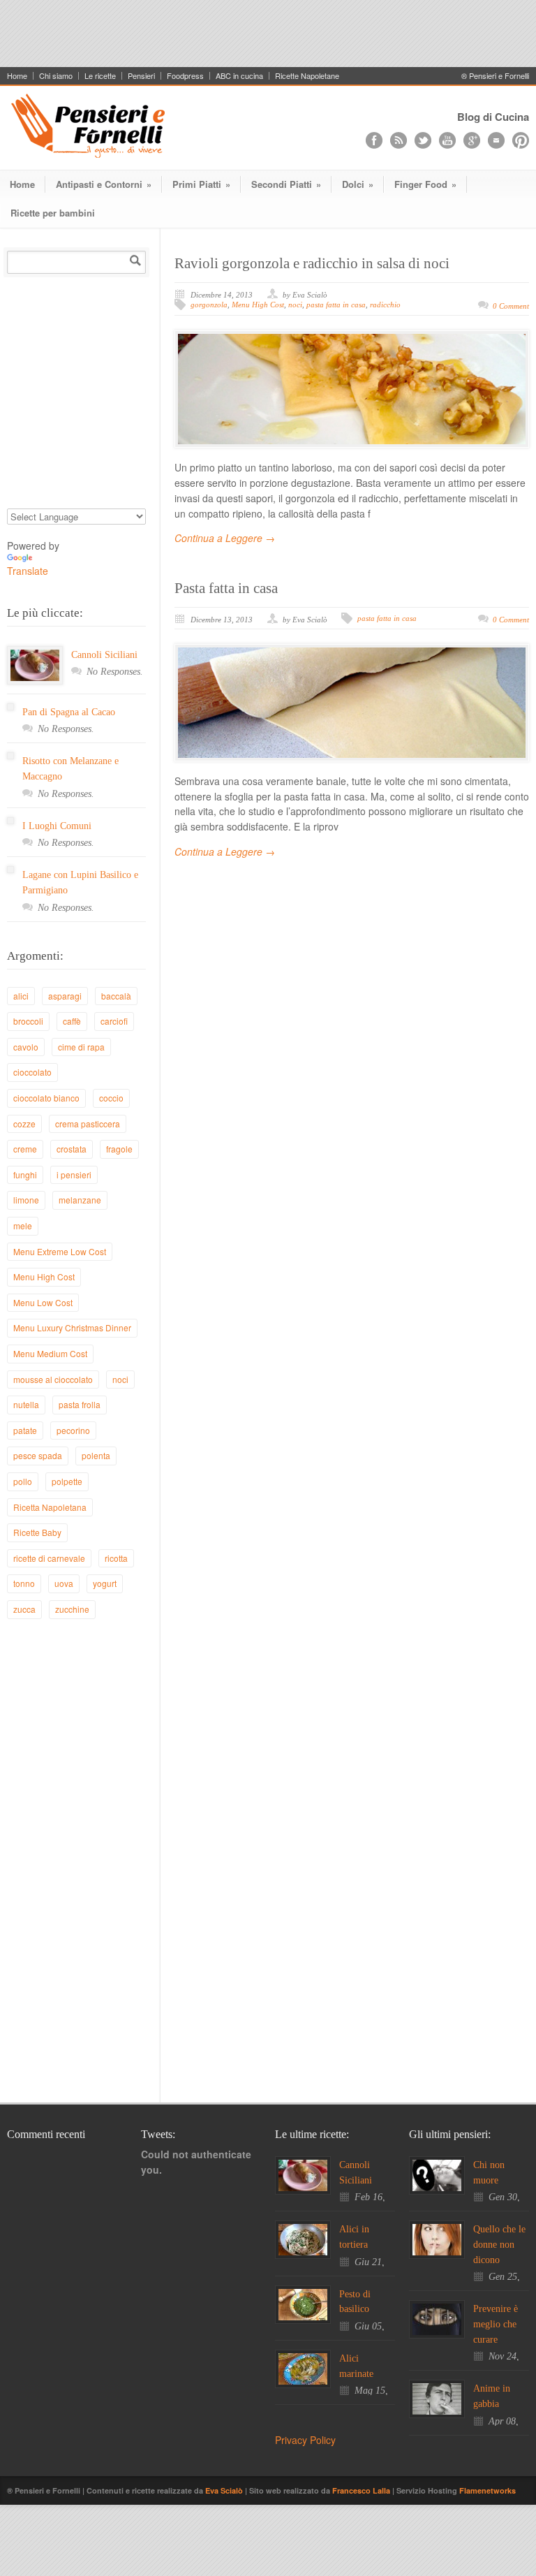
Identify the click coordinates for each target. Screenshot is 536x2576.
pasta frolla (80, 1404)
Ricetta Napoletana (50, 1507)
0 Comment (511, 306)
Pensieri (141, 76)
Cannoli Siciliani (104, 655)
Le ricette (100, 76)
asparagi (65, 996)
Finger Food (425, 184)
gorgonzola (209, 305)
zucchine (72, 1609)
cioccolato (32, 1072)
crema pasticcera (88, 1124)
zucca (24, 1609)
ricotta (116, 1558)
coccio (111, 1098)
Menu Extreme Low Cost (60, 1251)
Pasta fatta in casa (226, 588)
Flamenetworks (487, 2490)
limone (26, 1200)
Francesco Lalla (362, 2490)
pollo (23, 1481)
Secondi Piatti (286, 184)
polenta (96, 1455)
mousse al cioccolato (53, 1379)
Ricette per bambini (53, 213)
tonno (24, 1583)
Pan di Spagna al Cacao (69, 712)
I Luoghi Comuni (57, 826)
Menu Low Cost (43, 1302)
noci (295, 305)
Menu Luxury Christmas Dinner (72, 1327)
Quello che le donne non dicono (499, 2244)
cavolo (26, 1047)
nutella (26, 1404)
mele (23, 1225)
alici (21, 996)
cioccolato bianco (46, 1098)
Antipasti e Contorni (104, 184)
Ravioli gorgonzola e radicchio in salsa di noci (312, 263)
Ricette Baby (37, 1532)
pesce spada (38, 1455)
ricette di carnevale (49, 1558)
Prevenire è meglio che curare (496, 2324)
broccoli (28, 1021)
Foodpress (185, 76)
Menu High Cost (258, 305)
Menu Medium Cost (50, 1353)
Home (17, 76)
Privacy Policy (305, 2440)
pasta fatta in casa (336, 305)
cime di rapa (81, 1047)
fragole (119, 1149)
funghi (25, 1174)
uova (64, 1583)
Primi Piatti (201, 184)
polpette (67, 1481)
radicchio (385, 305)
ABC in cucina (239, 76)
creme (25, 1149)
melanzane (80, 1200)
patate (25, 1430)
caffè (72, 1021)
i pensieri (74, 1174)
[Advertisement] (268, 31)
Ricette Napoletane (307, 76)
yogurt (105, 1583)
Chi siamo (56, 76)
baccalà (116, 996)
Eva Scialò (225, 2490)
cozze (24, 1124)
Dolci (358, 184)
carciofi (114, 1021)
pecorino (73, 1430)
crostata (72, 1149)
